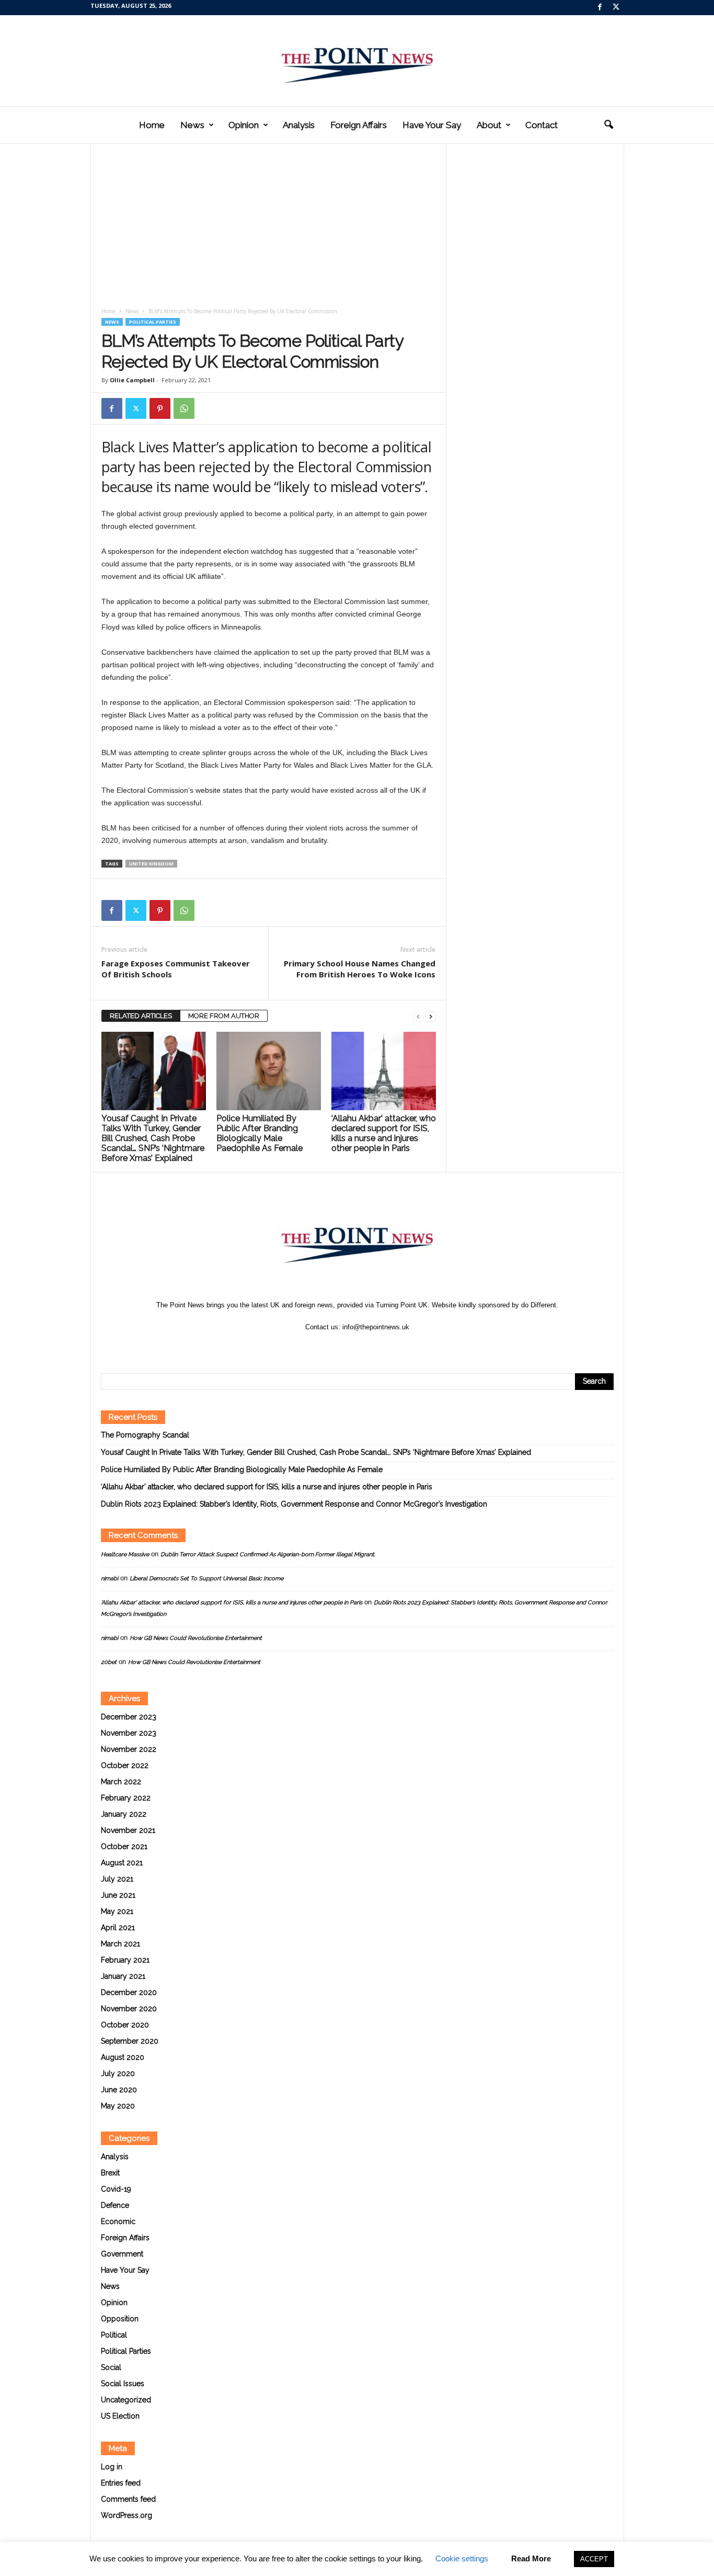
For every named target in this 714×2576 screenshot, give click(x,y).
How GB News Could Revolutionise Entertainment (196, 1638)
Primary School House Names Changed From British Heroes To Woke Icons (360, 969)
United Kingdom (151, 864)
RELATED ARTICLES (141, 1016)
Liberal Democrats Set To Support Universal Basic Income (206, 1578)
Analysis (299, 125)
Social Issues (123, 2384)
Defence (115, 2205)
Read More (531, 2558)
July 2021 (117, 1879)
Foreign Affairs (359, 125)
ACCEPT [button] (594, 2559)
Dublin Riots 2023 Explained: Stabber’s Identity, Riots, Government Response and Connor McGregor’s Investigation (294, 1504)
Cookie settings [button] (462, 2558)
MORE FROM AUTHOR (224, 1016)
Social (111, 2367)
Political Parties (153, 322)
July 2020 (118, 2073)
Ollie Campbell (132, 380)
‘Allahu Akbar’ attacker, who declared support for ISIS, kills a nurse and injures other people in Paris (384, 1133)
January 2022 (124, 1814)
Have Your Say (432, 125)
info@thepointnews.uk (376, 1327)
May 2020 (118, 2106)
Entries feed (121, 2483)
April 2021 (118, 1928)
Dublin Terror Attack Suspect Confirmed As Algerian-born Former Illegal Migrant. (268, 1554)
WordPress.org (126, 2515)
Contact (542, 125)
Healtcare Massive (125, 1554)
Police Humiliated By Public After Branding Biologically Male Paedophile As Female (260, 1133)
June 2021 (118, 1895)
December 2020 (129, 1992)
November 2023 (129, 1733)
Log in (112, 2467)
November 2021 (128, 1830)
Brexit (110, 2173)
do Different (539, 1305)
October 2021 (124, 1846)
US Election (120, 2416)
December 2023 (129, 1717)
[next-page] (431, 1016)
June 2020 (119, 2090)
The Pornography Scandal (145, 1435)
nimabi (110, 1578)
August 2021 (122, 1863)
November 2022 (129, 1749)
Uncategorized (126, 2400)
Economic (118, 2221)
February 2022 (126, 1798)
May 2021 (117, 1911)
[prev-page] (418, 1016)
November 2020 (129, 2009)
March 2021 (120, 1944)
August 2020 (123, 2057)
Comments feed (128, 2499)
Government (122, 2254)
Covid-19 (116, 2189)
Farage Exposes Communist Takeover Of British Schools (176, 969)
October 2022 (125, 1765)
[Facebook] (600, 8)
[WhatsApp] (184, 408)
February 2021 (125, 1960)
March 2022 (121, 1782)
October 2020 (125, 2025)
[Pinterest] (160, 408)
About (489, 125)
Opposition (120, 2319)
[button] (608, 125)
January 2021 (123, 1976)
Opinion (244, 125)
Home (152, 125)
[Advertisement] (269, 229)
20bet (109, 1662)
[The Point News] (357, 61)
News (192, 125)
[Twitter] (616, 8)
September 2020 (130, 2041)
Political (114, 2335)
